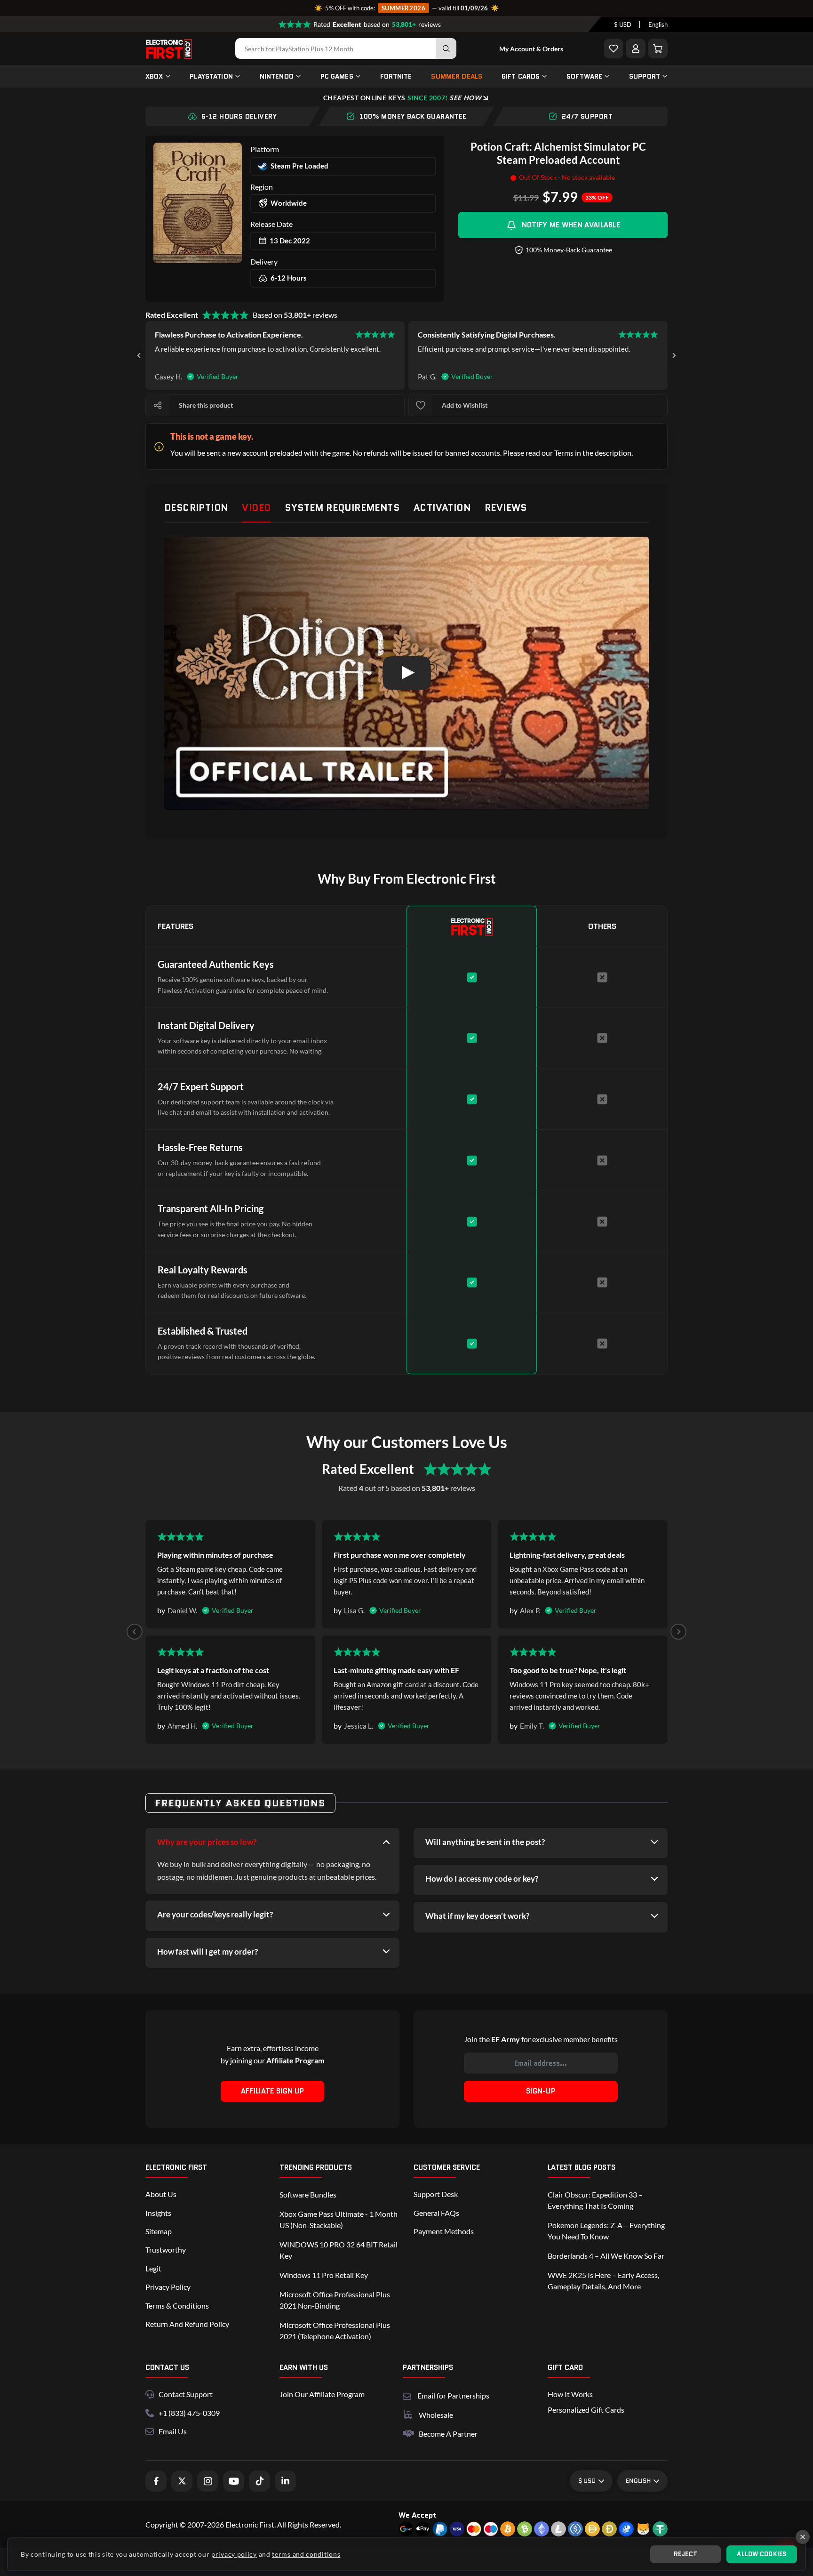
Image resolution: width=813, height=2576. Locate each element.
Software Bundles (308, 2194)
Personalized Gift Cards (586, 2410)
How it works (570, 2394)
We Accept (417, 2515)
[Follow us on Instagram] (208, 2481)
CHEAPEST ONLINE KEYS (402, 98)
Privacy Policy (168, 2287)
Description (196, 507)
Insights (158, 2213)
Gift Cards (521, 76)
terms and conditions (306, 2554)
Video (256, 507)
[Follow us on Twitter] (182, 2481)
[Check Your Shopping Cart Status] (658, 48)
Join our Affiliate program (322, 2394)
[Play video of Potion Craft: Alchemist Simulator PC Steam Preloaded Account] (406, 673)
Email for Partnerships (453, 2395)
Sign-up (541, 2091)
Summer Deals (457, 76)
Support (645, 76)
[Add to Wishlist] (614, 48)
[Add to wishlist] (421, 405)
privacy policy (234, 2554)
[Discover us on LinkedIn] (285, 2481)
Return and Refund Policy (187, 2324)
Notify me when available (571, 225)
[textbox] (623, 24)
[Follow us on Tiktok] (259, 2481)
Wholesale (436, 2415)
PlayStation (211, 76)
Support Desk (436, 2194)
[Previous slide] (135, 1632)
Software (584, 76)
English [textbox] (658, 24)
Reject (686, 2554)
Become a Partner (448, 2434)
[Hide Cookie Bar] (803, 2537)
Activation (442, 507)
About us (161, 2194)
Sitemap (159, 2231)
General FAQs (436, 2213)
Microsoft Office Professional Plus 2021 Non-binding (335, 2300)
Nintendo (277, 76)
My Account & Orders (531, 49)
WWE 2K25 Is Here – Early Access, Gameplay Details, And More (603, 2281)
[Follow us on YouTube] (234, 2481)
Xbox (154, 76)
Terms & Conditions (177, 2306)
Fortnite (396, 76)
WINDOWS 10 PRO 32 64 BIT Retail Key (339, 2250)
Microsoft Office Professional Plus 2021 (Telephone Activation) (335, 2330)
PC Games (337, 76)
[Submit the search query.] (446, 48)
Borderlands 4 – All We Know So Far (606, 2256)
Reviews (506, 507)
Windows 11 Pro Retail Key (324, 2275)
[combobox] (623, 24)
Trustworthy (166, 2250)
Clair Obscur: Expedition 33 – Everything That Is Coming (595, 2200)
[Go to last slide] (139, 355)
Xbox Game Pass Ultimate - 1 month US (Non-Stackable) (339, 2219)
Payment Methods (444, 2231)
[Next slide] (674, 355)
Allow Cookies (761, 2554)
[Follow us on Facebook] (156, 2481)
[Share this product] (158, 405)
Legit (153, 2268)
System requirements (342, 507)
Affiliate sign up (272, 2091)
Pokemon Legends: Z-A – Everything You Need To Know (606, 2231)
